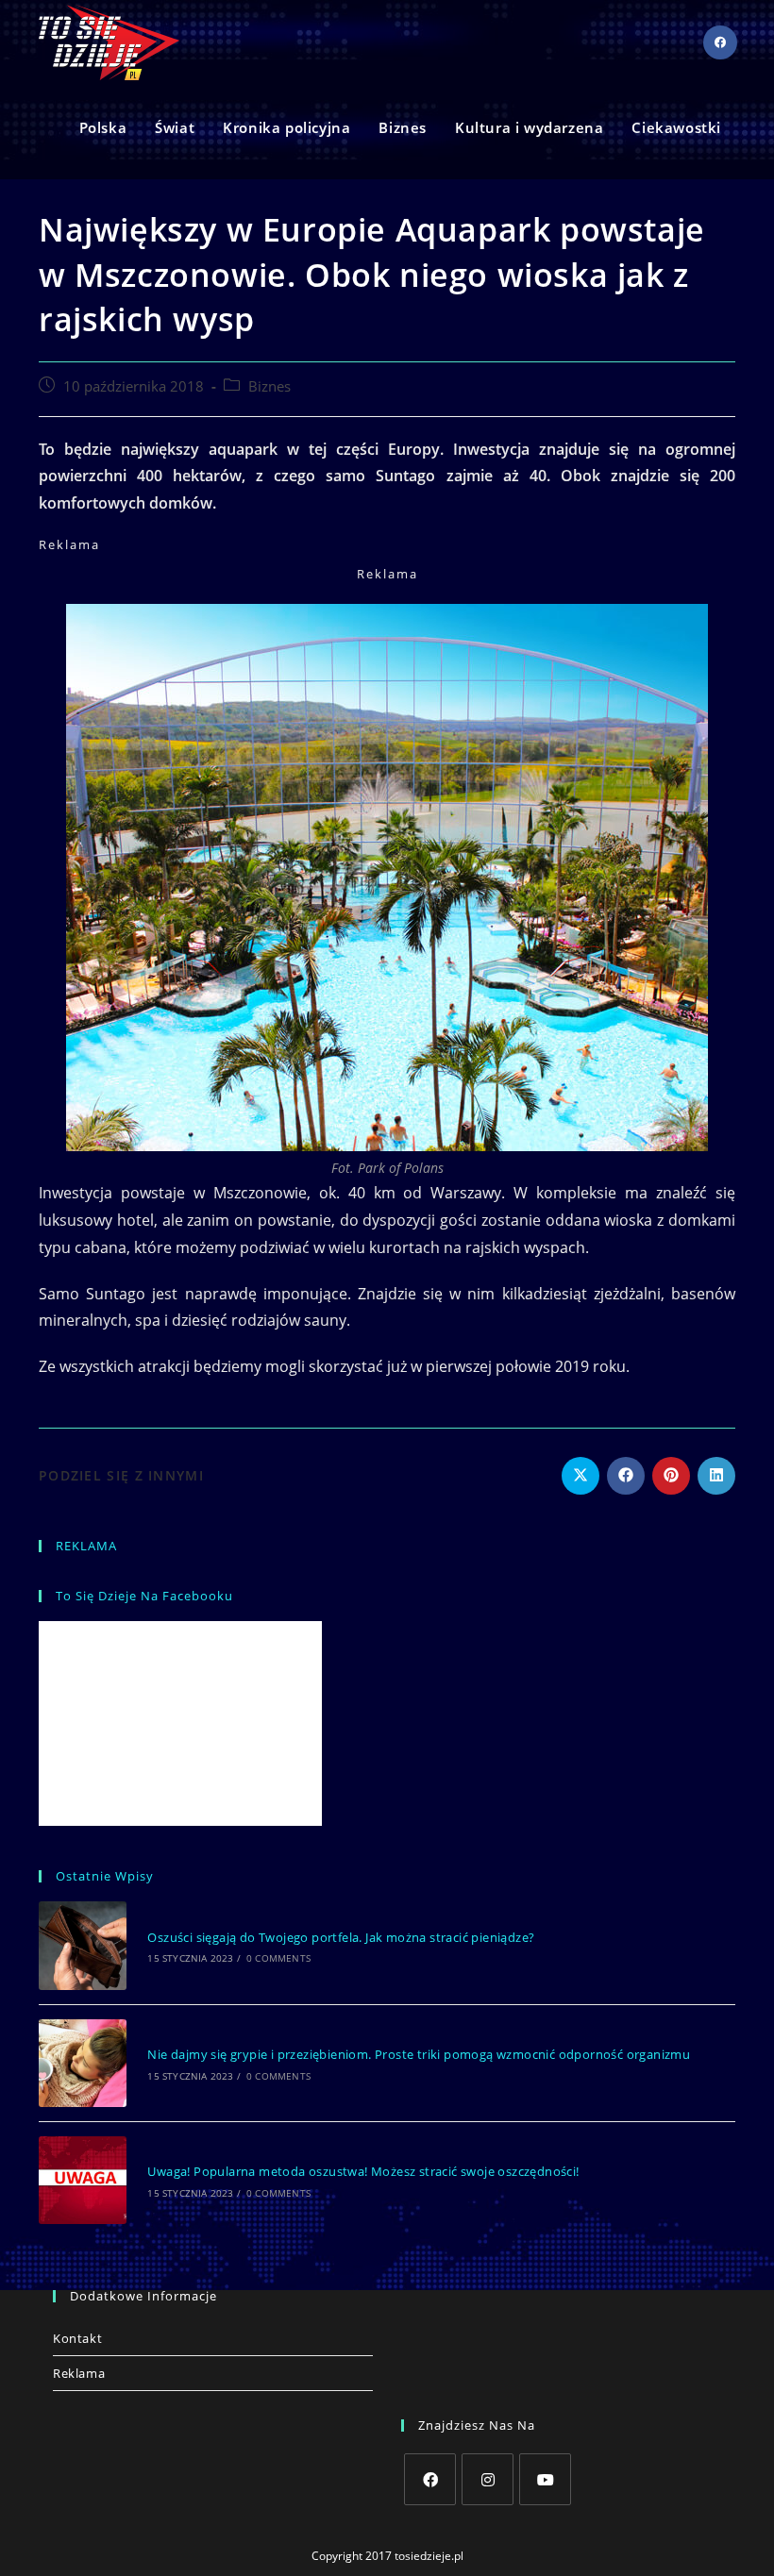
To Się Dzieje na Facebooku (144, 1596)
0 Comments (278, 1958)
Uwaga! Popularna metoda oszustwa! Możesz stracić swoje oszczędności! (363, 2171)
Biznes (269, 386)
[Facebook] (430, 2479)
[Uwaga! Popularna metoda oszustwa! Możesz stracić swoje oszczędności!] (83, 2180)
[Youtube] (545, 2479)
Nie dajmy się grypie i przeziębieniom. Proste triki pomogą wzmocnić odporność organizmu (419, 2054)
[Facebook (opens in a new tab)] (720, 42)
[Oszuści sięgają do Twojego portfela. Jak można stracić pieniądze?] (83, 1945)
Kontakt (77, 2338)
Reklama (79, 2373)
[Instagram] (488, 2479)
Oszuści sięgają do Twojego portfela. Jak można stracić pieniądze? (341, 1937)
